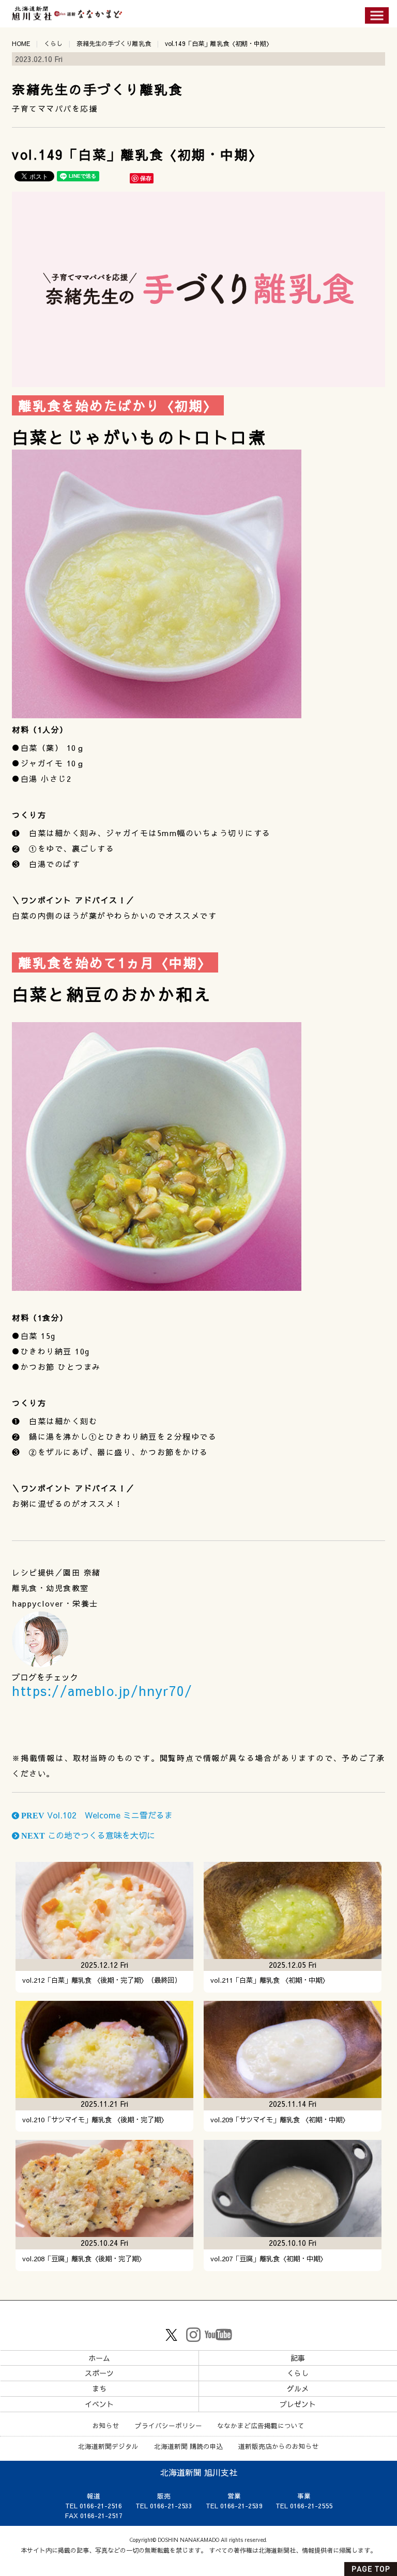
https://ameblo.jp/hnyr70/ (102, 1691)
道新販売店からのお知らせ (279, 2446)
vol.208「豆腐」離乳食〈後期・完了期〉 (84, 2258)
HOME (21, 43)
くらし (53, 43)
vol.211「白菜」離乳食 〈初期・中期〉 (270, 1980)
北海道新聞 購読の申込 (189, 2446)
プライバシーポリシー (169, 2425)
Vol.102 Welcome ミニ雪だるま (96, 1815)
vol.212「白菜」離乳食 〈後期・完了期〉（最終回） (102, 1980)
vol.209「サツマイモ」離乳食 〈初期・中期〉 (280, 2119)
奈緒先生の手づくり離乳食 (114, 43)
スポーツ (99, 2373)
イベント (99, 2404)
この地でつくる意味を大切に (87, 1835)
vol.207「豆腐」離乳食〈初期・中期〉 (269, 2258)
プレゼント (298, 2404)
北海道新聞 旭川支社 (199, 2472)
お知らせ (106, 2425)
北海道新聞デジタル (108, 2446)
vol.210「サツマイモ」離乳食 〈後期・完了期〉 (95, 2119)
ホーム (99, 2358)
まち (99, 2388)
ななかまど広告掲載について (261, 2425)
